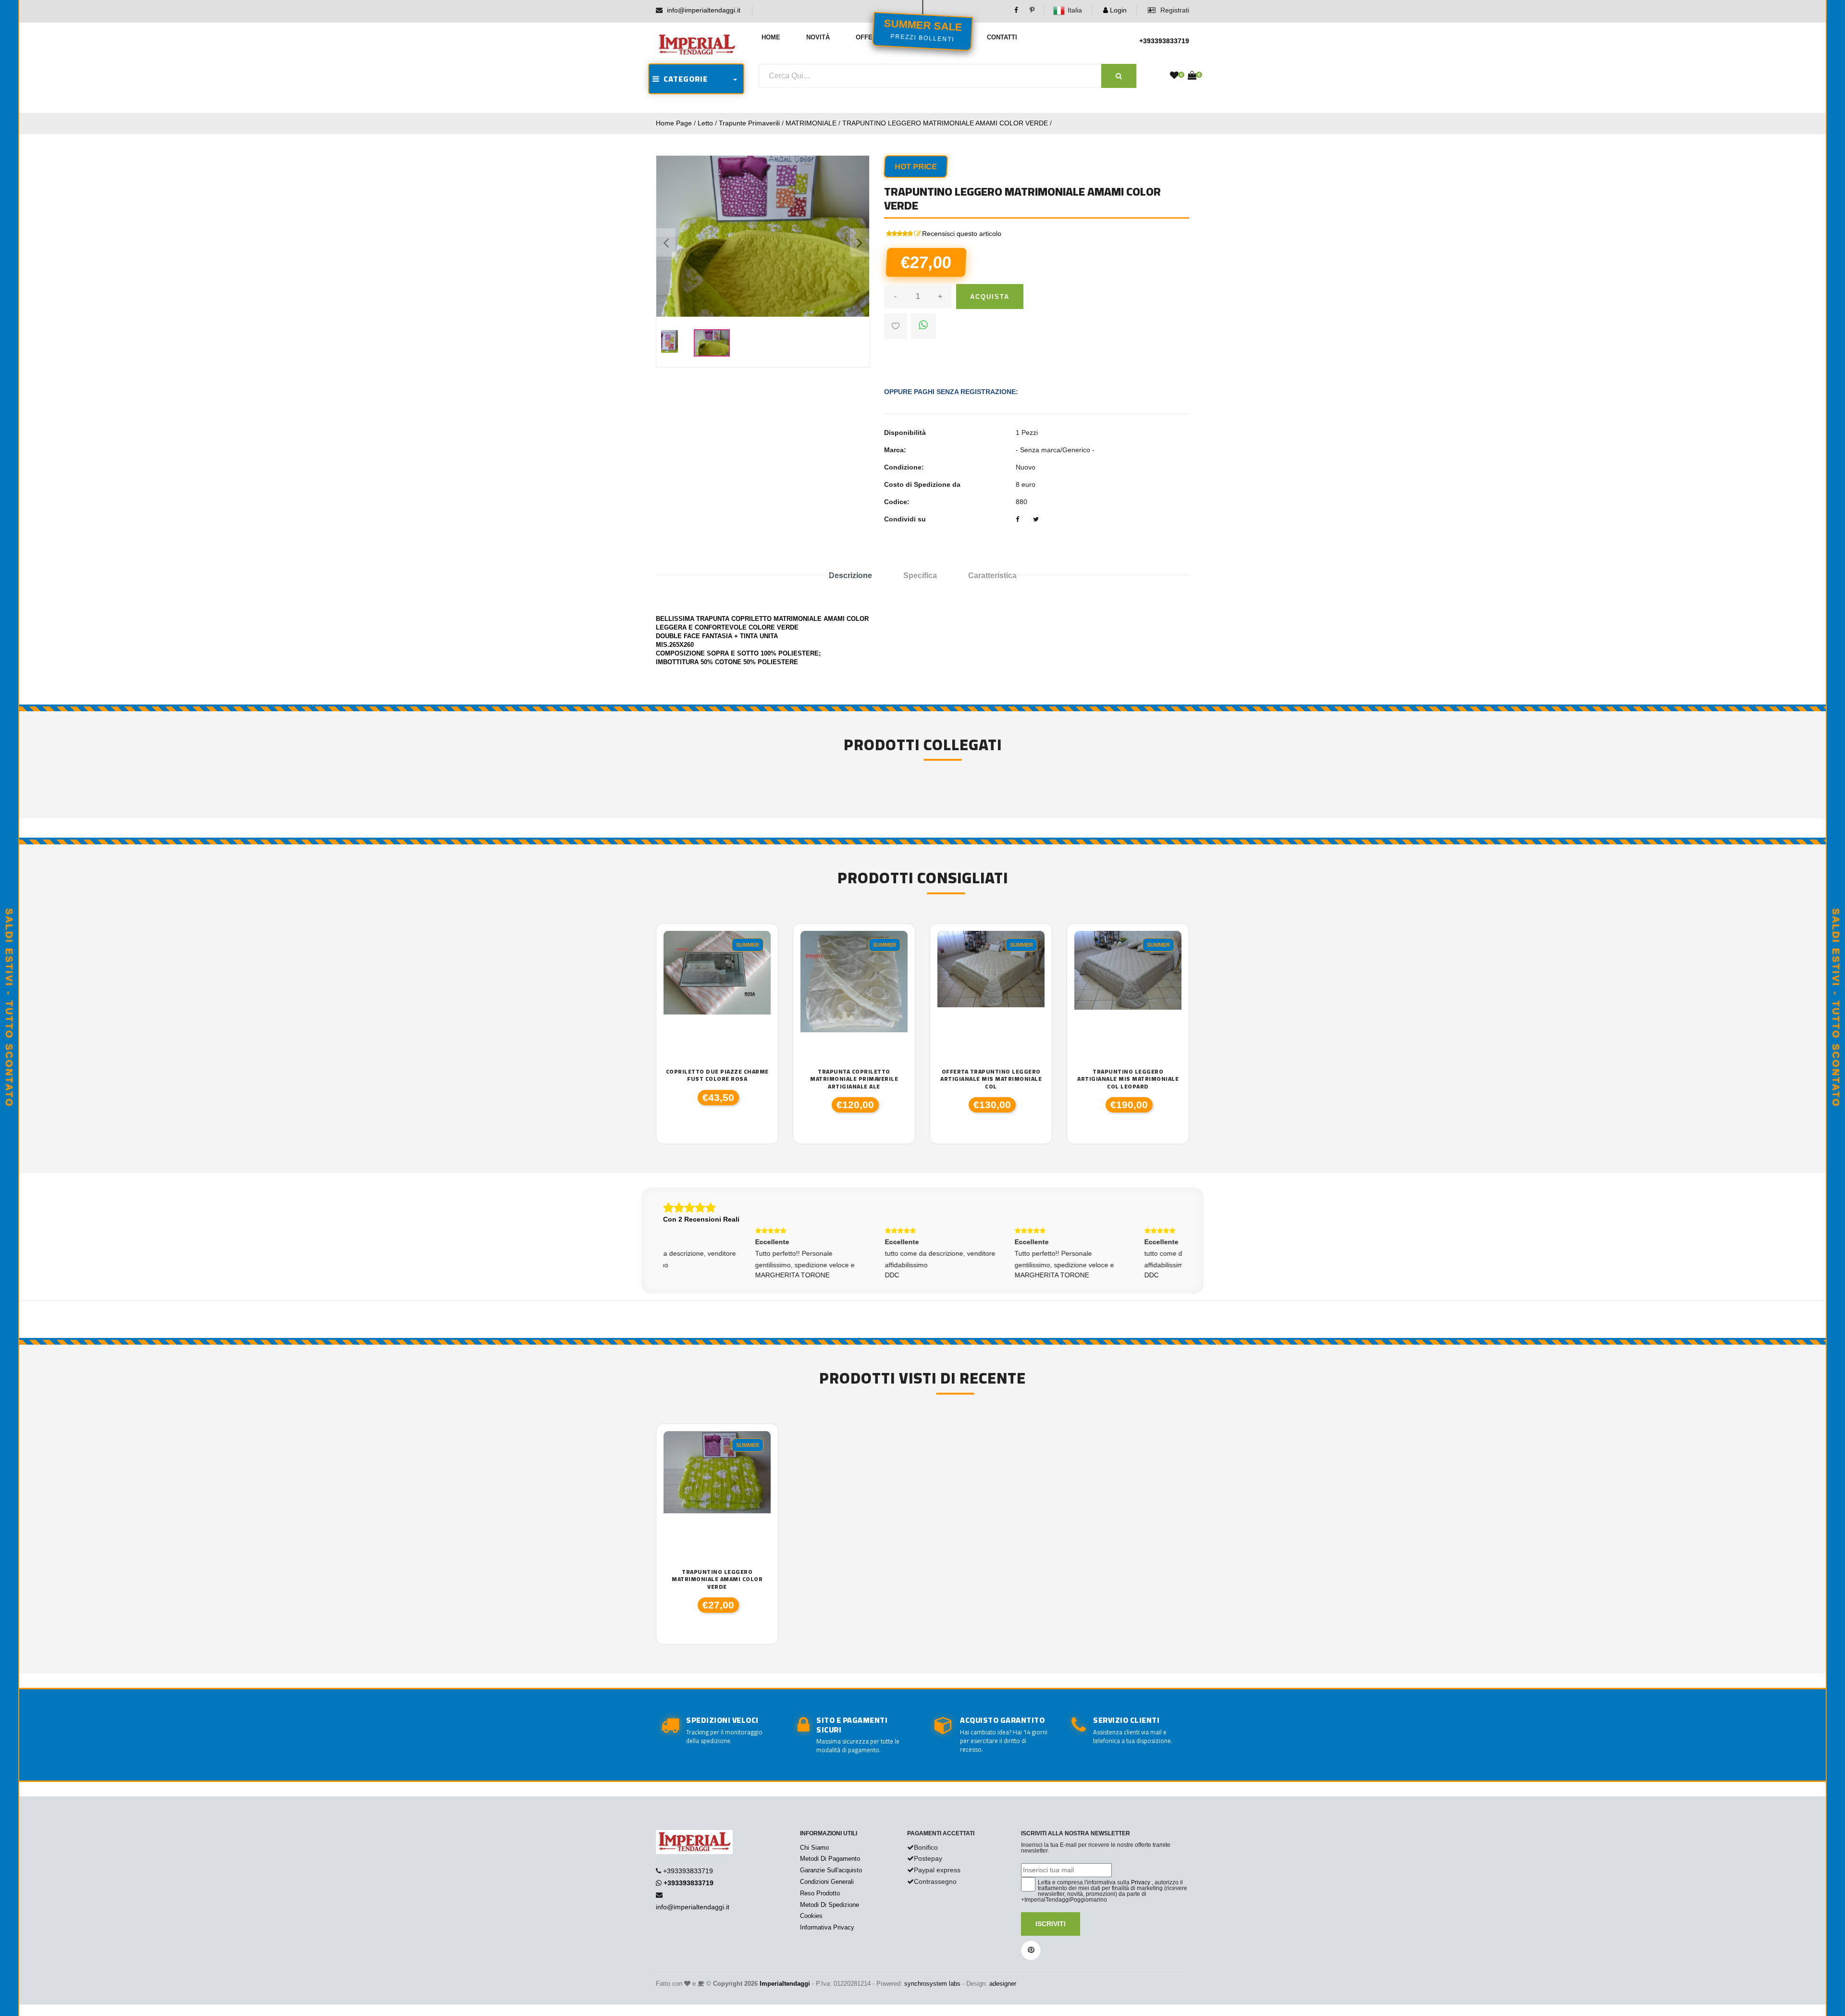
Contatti (1002, 37)
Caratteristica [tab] (992, 575)
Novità (818, 37)
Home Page (674, 123)
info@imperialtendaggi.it (704, 10)
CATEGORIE (684, 79)
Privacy (1141, 1882)
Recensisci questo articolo (962, 234)
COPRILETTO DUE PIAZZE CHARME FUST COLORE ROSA (717, 1075)
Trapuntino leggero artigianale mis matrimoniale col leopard (1128, 1079)
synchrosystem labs (932, 1984)
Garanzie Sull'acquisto (831, 1870)
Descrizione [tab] (850, 575)
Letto (705, 123)
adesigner (1003, 1984)
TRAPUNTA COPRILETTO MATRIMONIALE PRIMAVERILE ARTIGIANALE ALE (854, 1079)
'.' (666, 1436)
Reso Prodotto (820, 1893)
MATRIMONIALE (811, 123)
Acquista (990, 297)
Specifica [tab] (920, 575)
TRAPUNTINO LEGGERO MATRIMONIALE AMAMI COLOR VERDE (945, 123)
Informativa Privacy (827, 1927)
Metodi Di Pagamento (830, 1859)
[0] (1174, 76)
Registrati (1174, 10)
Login (1117, 10)
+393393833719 (1164, 41)
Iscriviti (1051, 1924)
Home (771, 37)
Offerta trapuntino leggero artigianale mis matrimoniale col (991, 1079)
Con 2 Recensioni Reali (701, 1219)
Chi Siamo (814, 1848)
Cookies (811, 1916)
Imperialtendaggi (785, 1984)
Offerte (870, 37)
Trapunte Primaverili (749, 123)
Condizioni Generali (827, 1882)
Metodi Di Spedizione (830, 1905)
